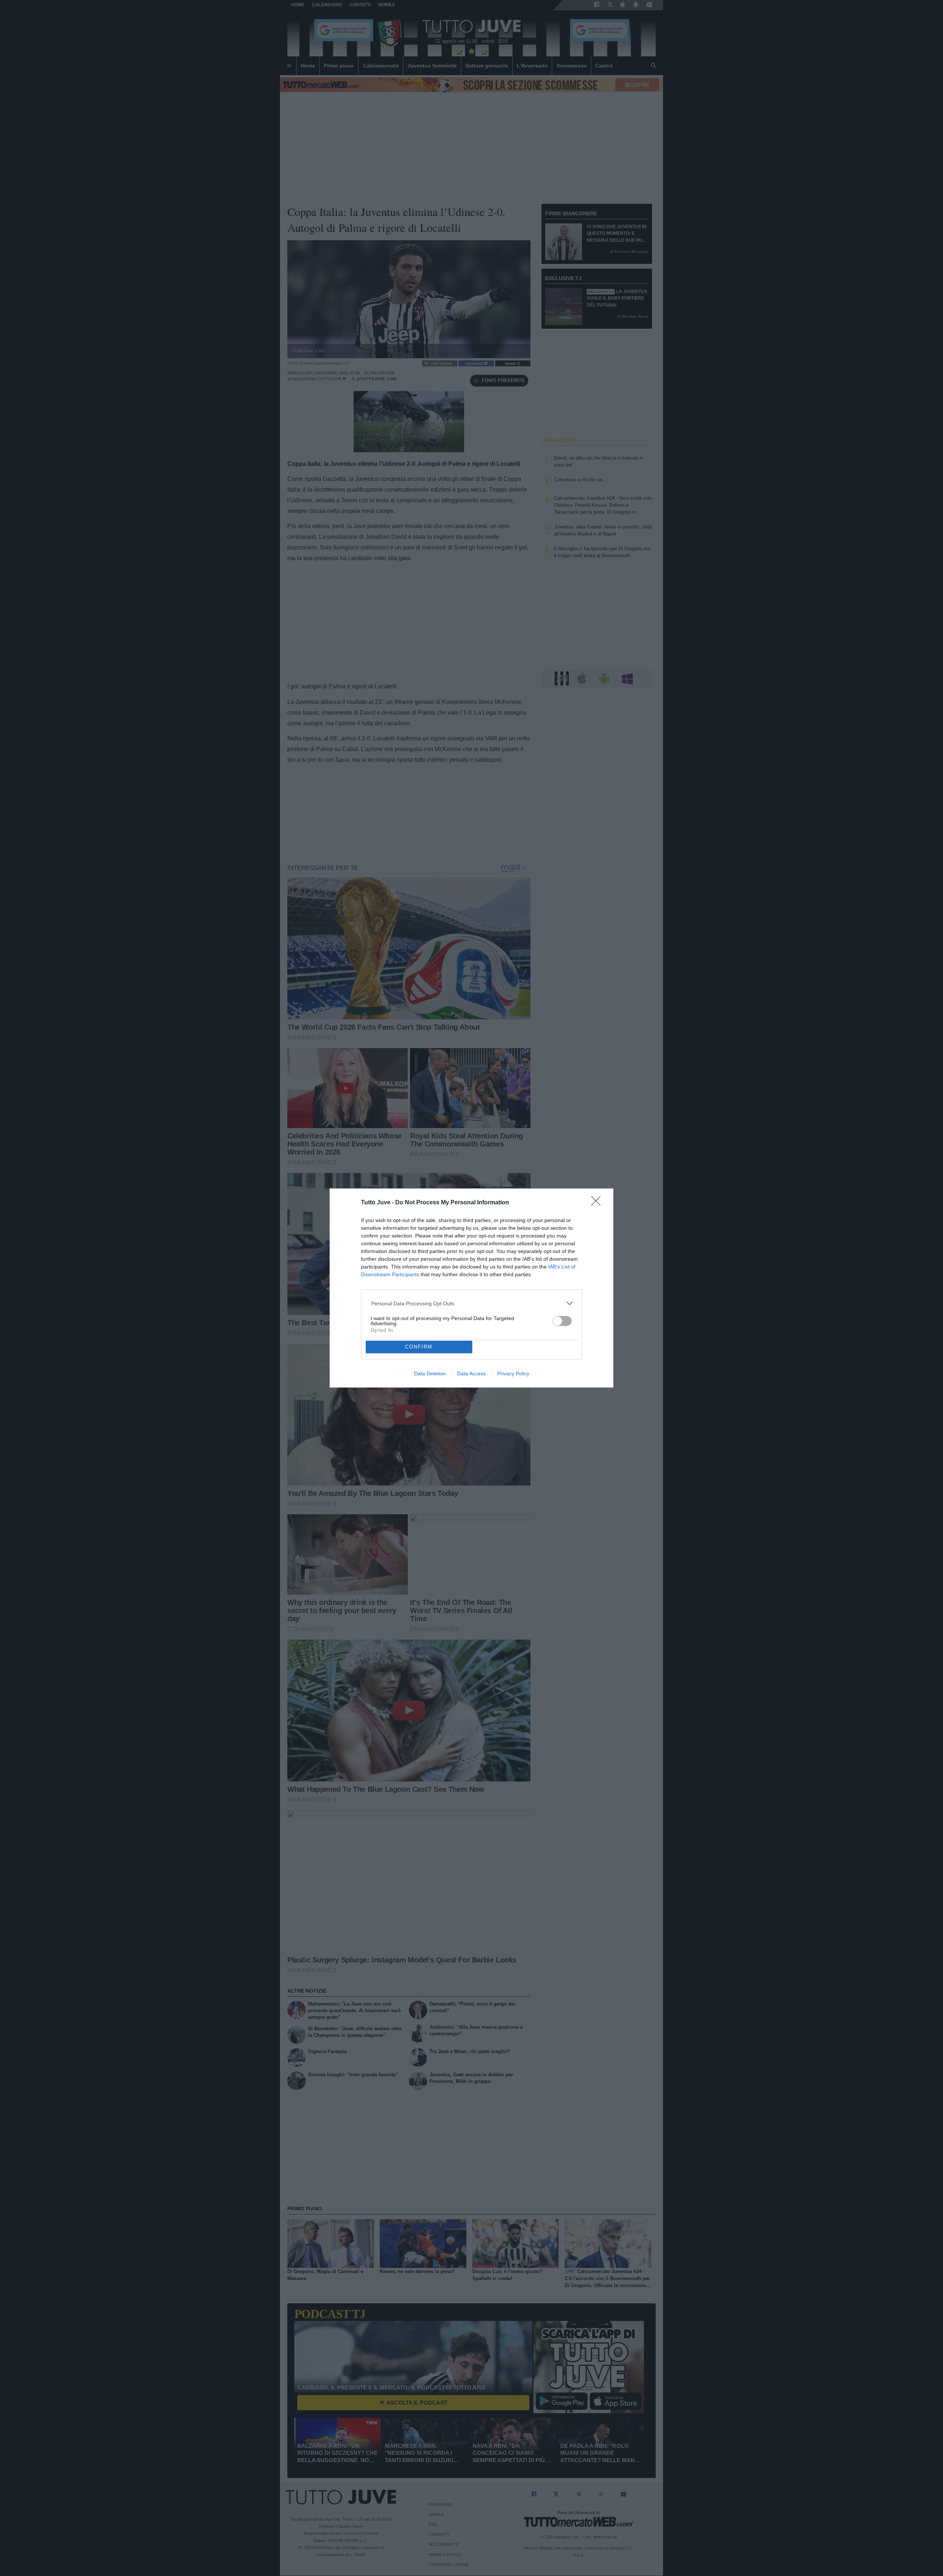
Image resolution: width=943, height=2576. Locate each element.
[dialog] (471, 1288)
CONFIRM (419, 1347)
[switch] (562, 1321)
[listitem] (472, 1303)
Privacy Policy (513, 1373)
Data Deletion (430, 1373)
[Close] (598, 1203)
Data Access (471, 1373)
